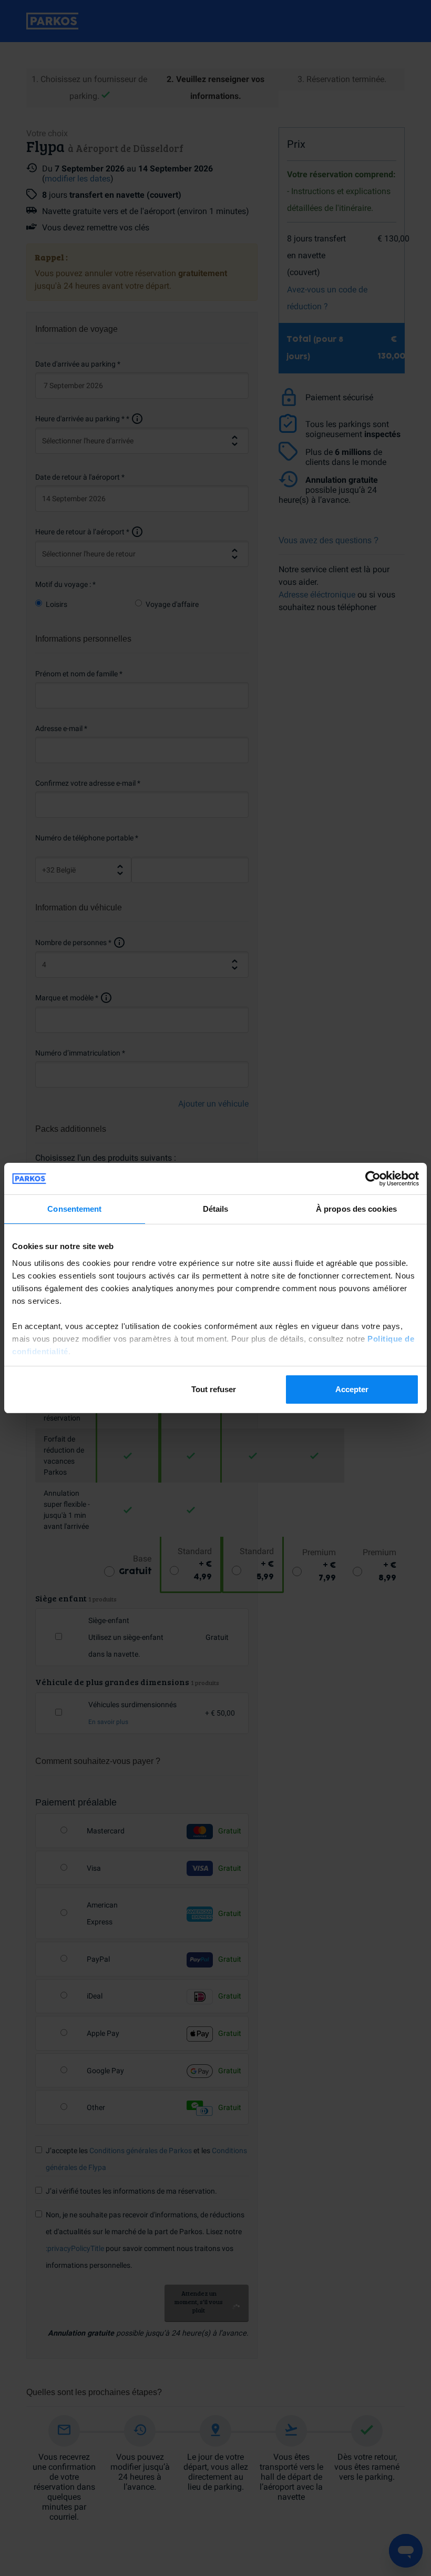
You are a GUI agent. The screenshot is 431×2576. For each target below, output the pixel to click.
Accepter (352, 1389)
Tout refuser (214, 1389)
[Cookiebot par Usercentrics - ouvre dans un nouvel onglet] (373, 1179)
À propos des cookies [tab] (356, 1209)
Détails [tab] (216, 1209)
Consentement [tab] (74, 1209)
